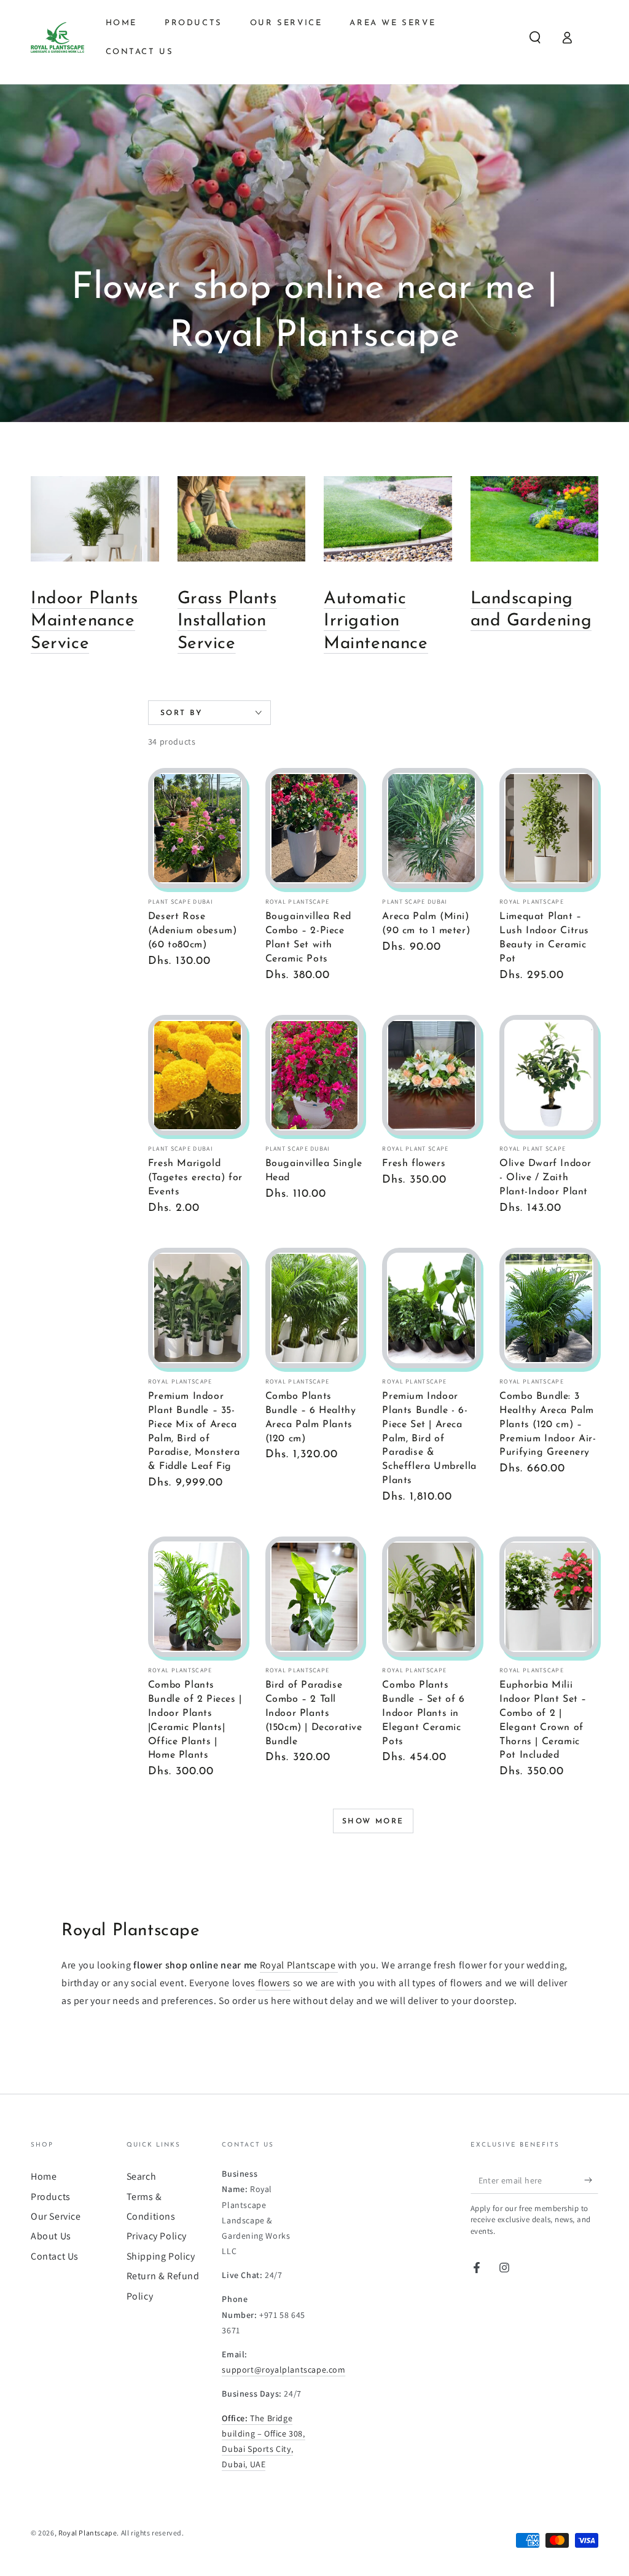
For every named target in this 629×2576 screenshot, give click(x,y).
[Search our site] (535, 37)
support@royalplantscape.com (283, 2370)
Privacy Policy (157, 2236)
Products (51, 2197)
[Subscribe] (591, 2180)
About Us (51, 2236)
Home (44, 2176)
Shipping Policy (161, 2256)
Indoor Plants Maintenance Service (84, 621)
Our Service (56, 2216)
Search (142, 2176)
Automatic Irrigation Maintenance (376, 621)
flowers (273, 1983)
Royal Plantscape (299, 1965)
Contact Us (55, 2256)
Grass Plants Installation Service (227, 621)
